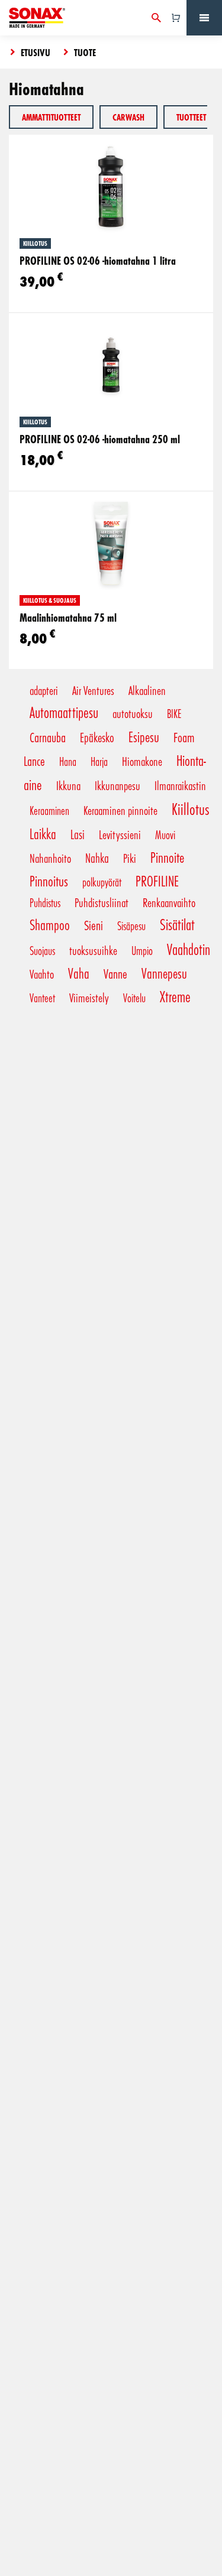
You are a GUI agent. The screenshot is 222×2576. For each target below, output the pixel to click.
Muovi (165, 834)
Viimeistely (89, 998)
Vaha (79, 973)
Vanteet (42, 998)
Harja (99, 761)
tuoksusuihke (93, 950)
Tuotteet (191, 117)
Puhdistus (45, 902)
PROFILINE (157, 881)
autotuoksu (133, 713)
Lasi (78, 834)
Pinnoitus (49, 881)
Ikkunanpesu (118, 785)
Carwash (128, 117)
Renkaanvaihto (169, 902)
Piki (130, 858)
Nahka (97, 858)
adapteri (44, 690)
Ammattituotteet (51, 117)
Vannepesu (164, 973)
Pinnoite (167, 857)
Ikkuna (68, 785)
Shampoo (50, 925)
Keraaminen (49, 810)
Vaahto (42, 974)
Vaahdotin (189, 949)
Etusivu (36, 52)
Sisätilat (177, 924)
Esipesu (144, 737)
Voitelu (134, 998)
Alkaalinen (147, 690)
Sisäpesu (131, 925)
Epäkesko (97, 737)
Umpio (142, 950)
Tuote (85, 52)
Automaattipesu (64, 712)
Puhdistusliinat (102, 902)
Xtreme (175, 996)
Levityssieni (120, 834)
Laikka (43, 834)
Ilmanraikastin (180, 785)
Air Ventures (93, 690)
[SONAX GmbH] (37, 18)
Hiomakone (142, 761)
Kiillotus (190, 808)
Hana (68, 761)
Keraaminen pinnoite (120, 810)
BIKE (174, 713)
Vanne (115, 973)
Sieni (94, 925)
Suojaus (42, 950)
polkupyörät (102, 882)
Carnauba (48, 737)
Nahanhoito (50, 858)
